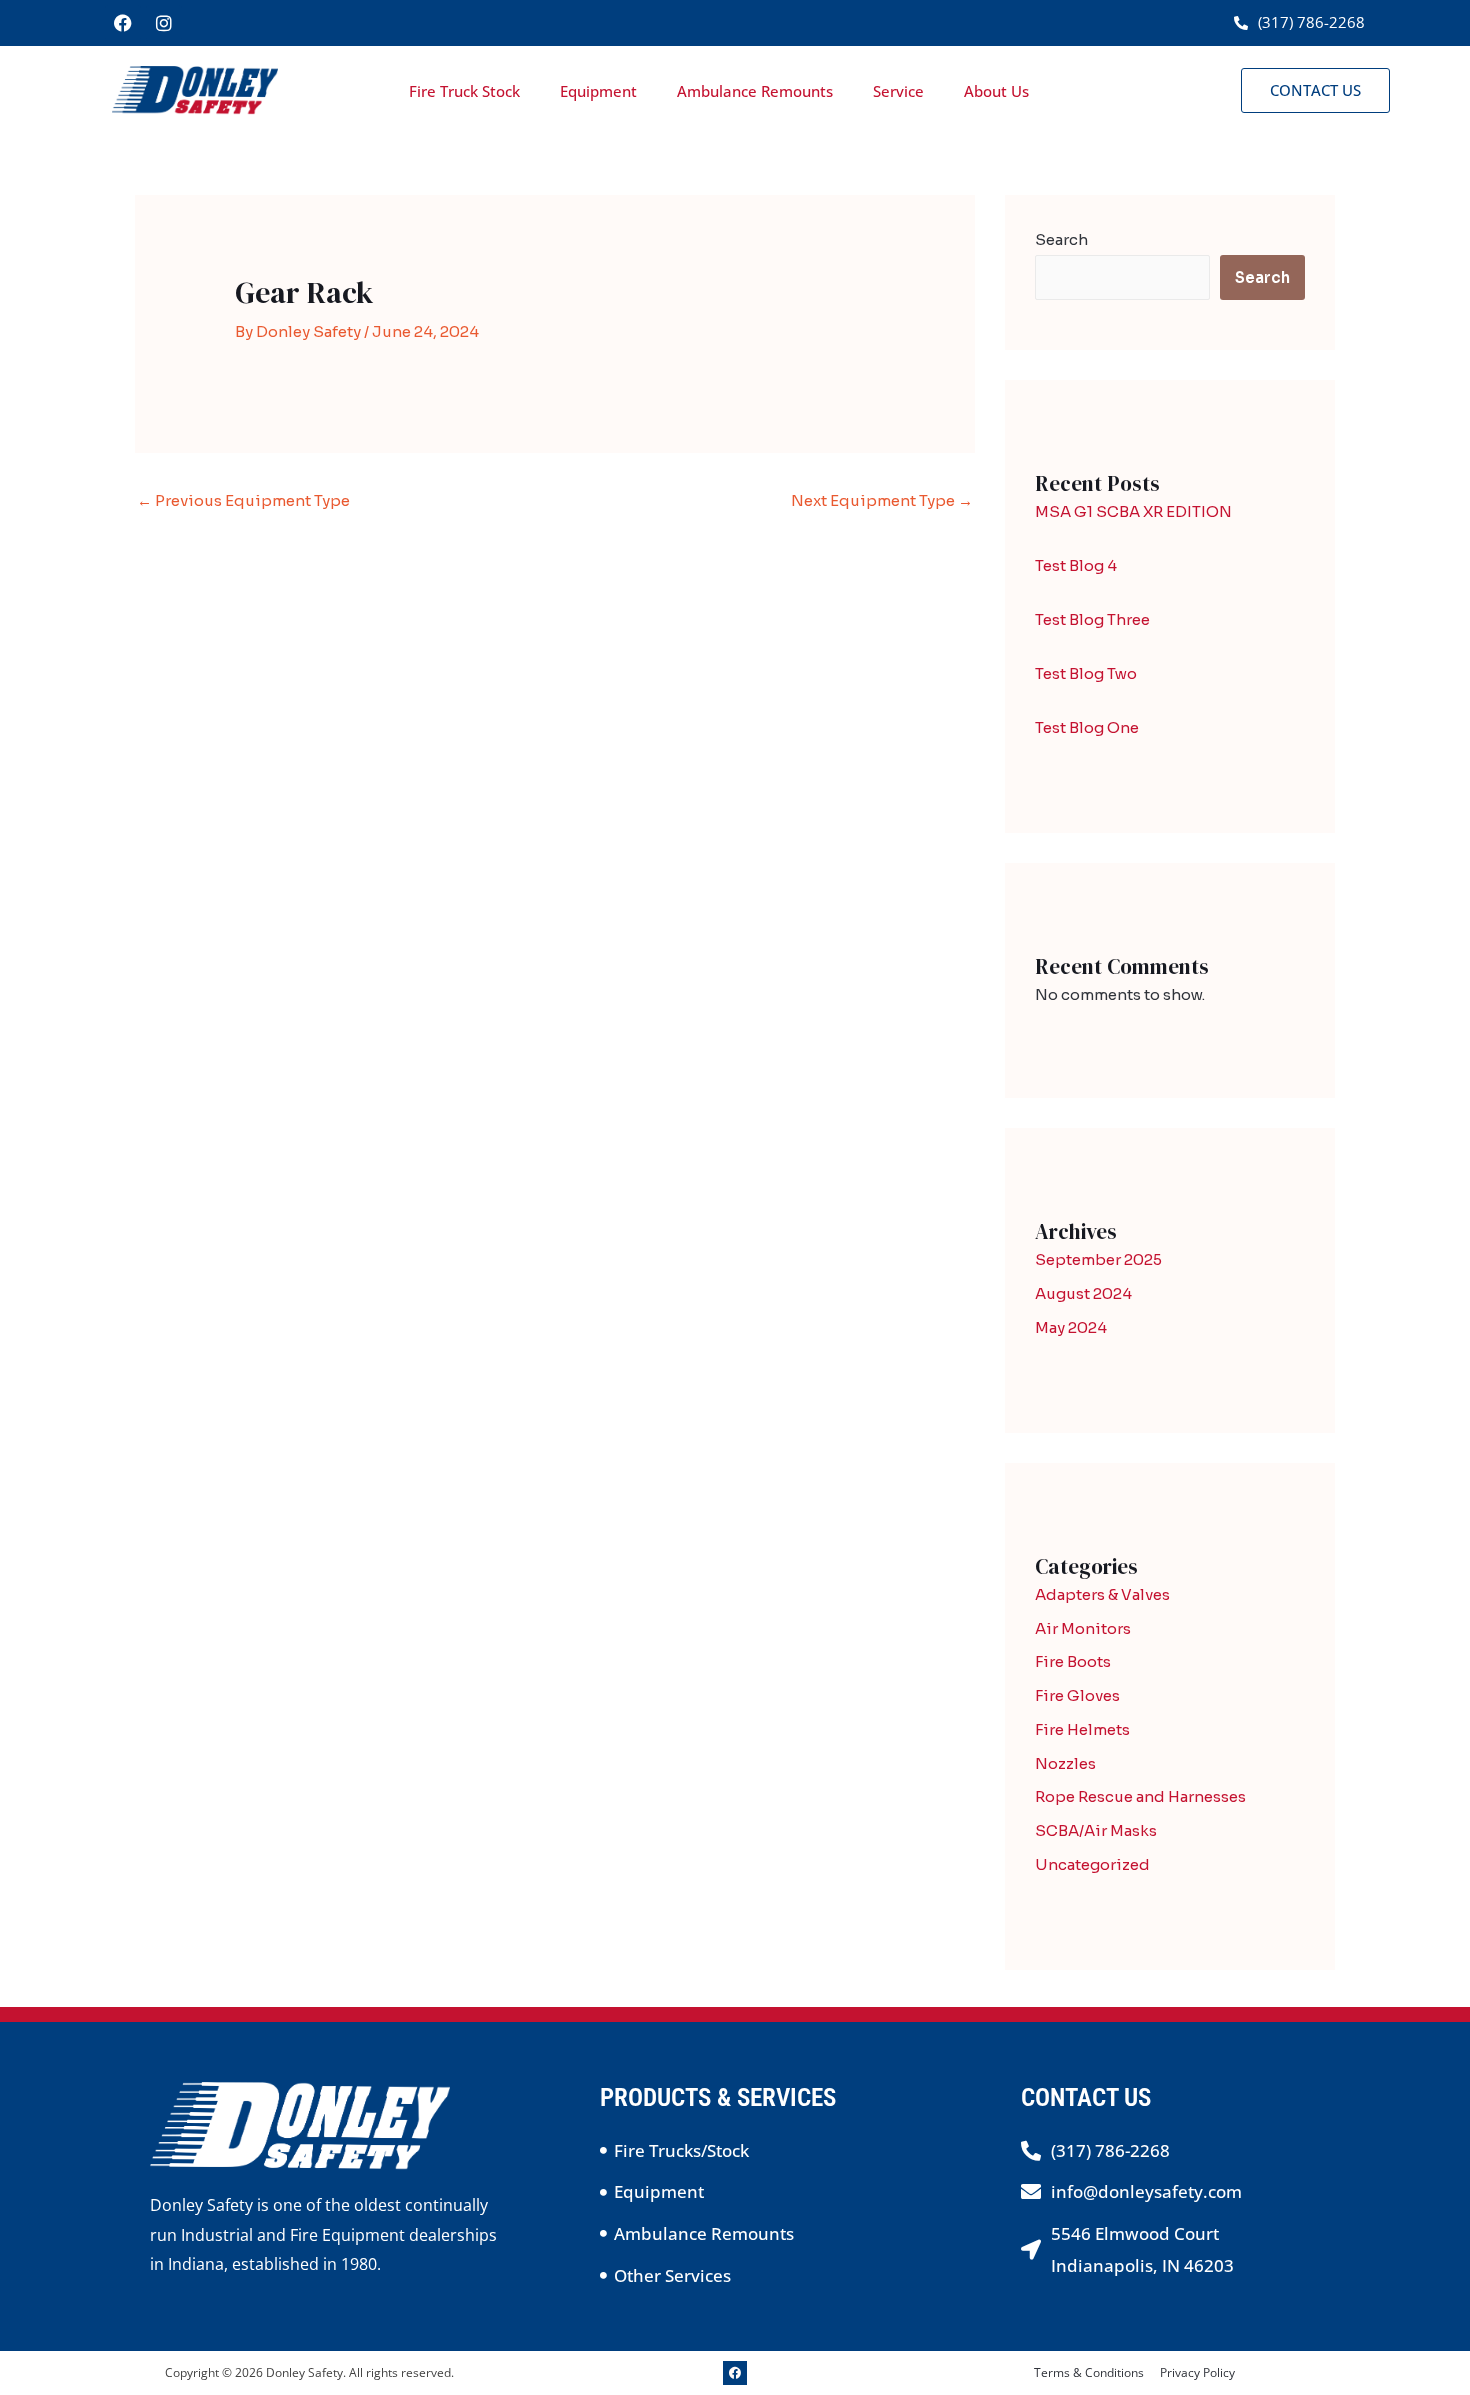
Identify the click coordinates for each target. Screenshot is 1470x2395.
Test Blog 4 (1076, 565)
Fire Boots (1073, 1661)
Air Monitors (1083, 1628)
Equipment (598, 91)
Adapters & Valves (1102, 1594)
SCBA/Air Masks (1096, 1830)
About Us (996, 91)
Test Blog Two (1086, 673)
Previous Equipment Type (243, 500)
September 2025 (1098, 1259)
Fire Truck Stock (464, 91)
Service (898, 91)
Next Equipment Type (882, 500)
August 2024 (1083, 1293)
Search (1061, 239)
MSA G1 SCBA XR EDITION (1133, 511)
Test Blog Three (1092, 619)
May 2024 (1071, 1327)
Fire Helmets (1082, 1729)
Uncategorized (1092, 1864)
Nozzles (1065, 1763)
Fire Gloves (1077, 1695)
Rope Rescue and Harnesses (1140, 1796)
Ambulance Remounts (755, 91)
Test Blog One (1087, 727)
